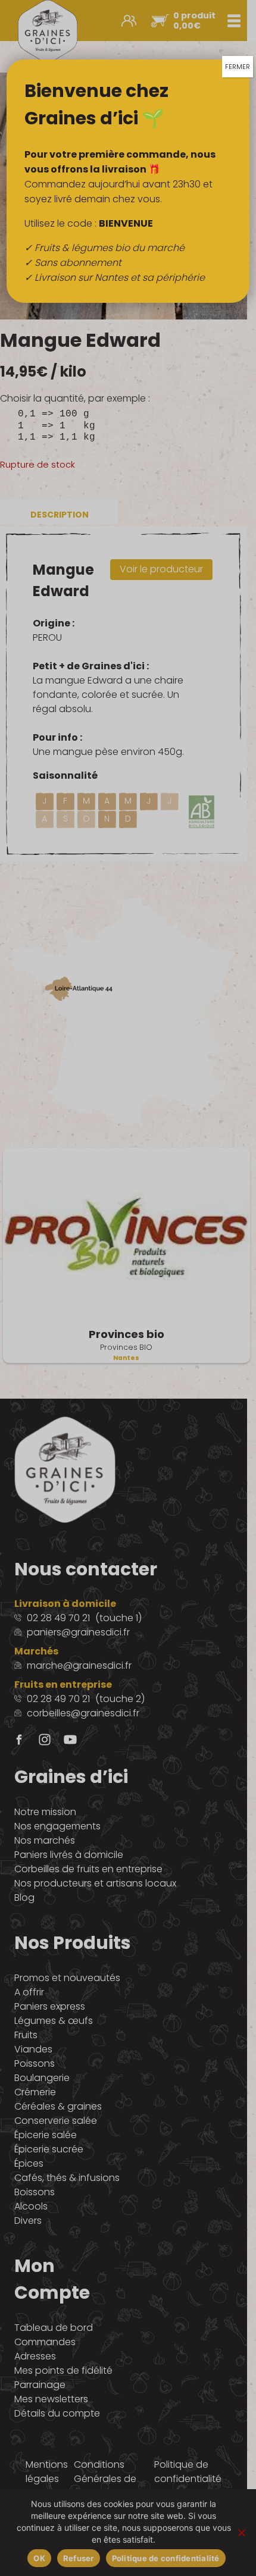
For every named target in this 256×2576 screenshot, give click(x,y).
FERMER (238, 67)
